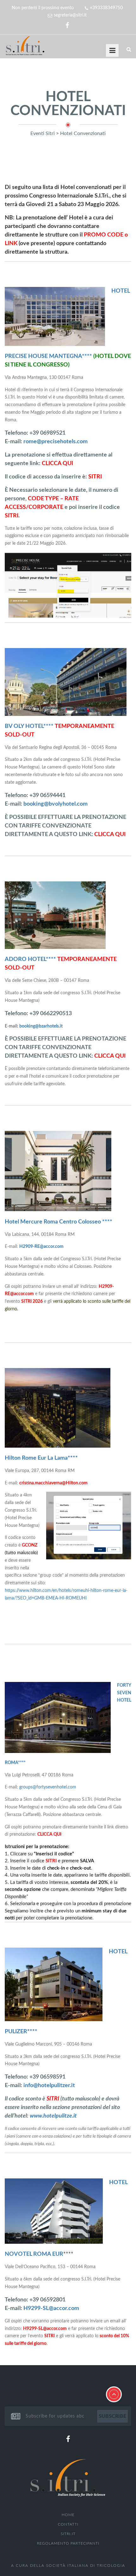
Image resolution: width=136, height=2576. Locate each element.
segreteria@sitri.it (70, 15)
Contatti (68, 2524)
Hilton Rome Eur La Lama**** (41, 1458)
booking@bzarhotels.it (41, 1026)
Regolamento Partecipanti (68, 2543)
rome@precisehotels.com (56, 442)
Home (68, 2515)
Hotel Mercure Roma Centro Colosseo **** (59, 1222)
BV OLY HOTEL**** (29, 726)
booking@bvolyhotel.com (56, 804)
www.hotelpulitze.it (53, 2116)
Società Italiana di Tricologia (86, 2566)
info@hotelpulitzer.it (49, 2086)
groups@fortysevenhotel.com (48, 1787)
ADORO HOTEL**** (30, 959)
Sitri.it (68, 2534)
